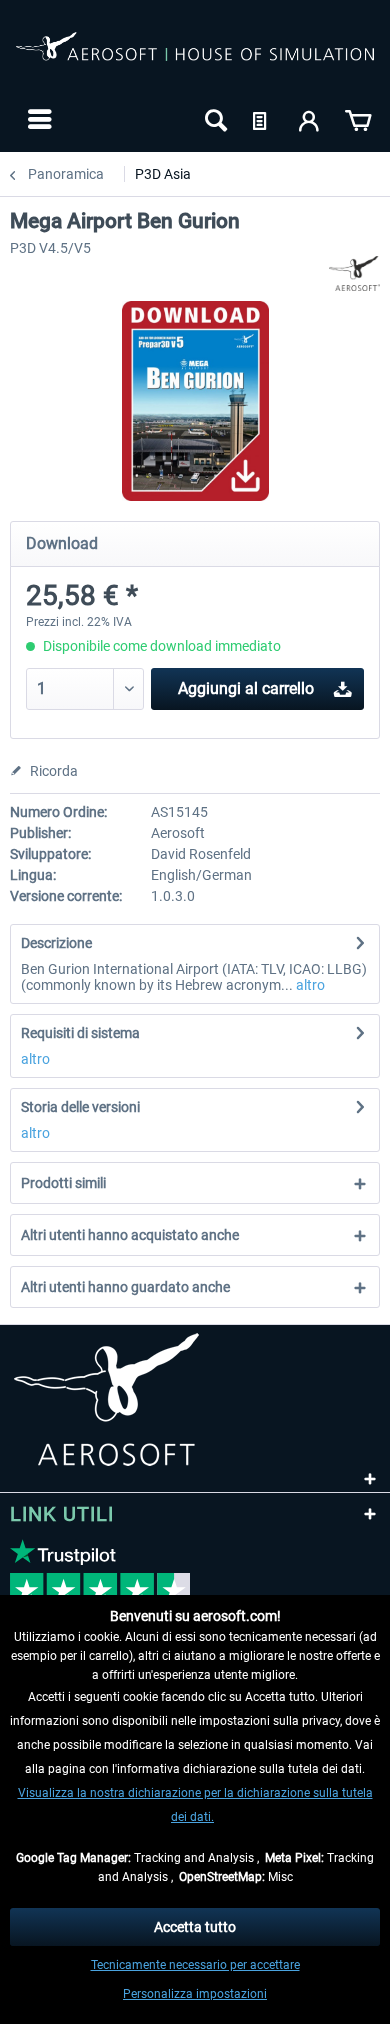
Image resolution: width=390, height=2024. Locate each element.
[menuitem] (37, 119)
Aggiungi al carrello (246, 688)
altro (309, 985)
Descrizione (56, 943)
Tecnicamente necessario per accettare (195, 1965)
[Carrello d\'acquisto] (358, 119)
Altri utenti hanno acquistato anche (130, 1235)
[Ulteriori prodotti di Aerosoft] (354, 273)
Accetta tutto (195, 1927)
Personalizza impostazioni (195, 1994)
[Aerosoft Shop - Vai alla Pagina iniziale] (195, 58)
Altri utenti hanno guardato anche (125, 1287)
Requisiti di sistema (80, 1033)
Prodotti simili (63, 1183)
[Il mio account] (310, 119)
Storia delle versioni (80, 1107)
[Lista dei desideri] (262, 119)
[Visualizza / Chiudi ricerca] (214, 119)
